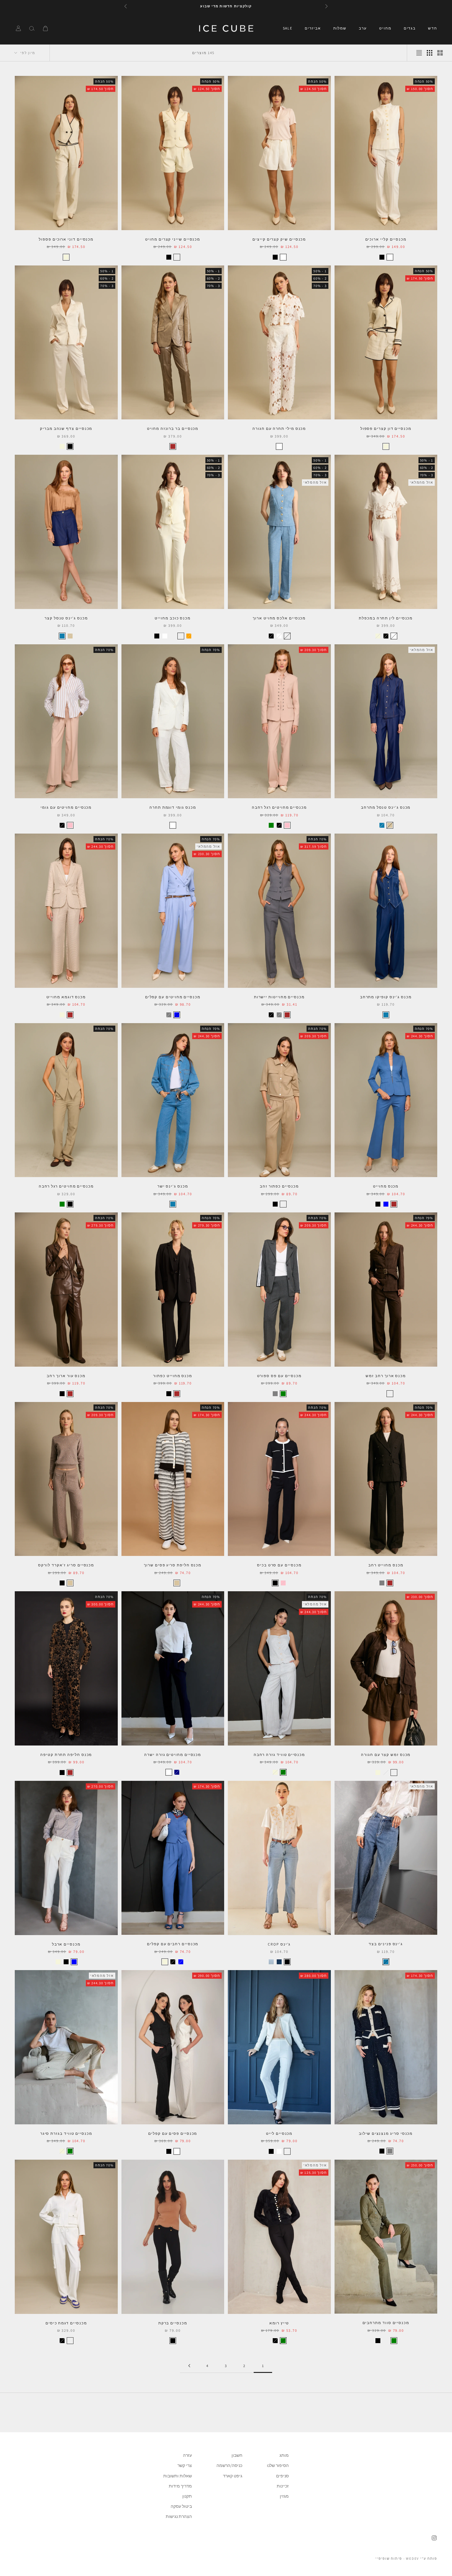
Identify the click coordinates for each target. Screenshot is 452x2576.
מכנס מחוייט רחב (386, 1565)
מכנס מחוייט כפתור (173, 1376)
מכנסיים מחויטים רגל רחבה (279, 807)
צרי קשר (185, 2465)
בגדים (410, 28)
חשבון (237, 2455)
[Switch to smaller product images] (430, 53)
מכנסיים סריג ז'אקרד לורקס (66, 1565)
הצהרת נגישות (179, 2516)
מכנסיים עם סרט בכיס (279, 1565)
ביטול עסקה (181, 2506)
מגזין (284, 2496)
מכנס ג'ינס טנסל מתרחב (386, 807)
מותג (284, 2455)
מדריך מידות (180, 2486)
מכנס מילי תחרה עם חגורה (279, 428)
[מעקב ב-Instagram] (434, 2538)
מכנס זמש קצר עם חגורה (386, 1755)
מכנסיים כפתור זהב (279, 1186)
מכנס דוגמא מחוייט (66, 997)
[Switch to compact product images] (419, 53)
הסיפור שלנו (278, 2465)
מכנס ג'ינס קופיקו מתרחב (386, 997)
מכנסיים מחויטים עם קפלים (173, 997)
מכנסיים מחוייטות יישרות (279, 997)
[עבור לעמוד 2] (189, 2366)
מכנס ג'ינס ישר (173, 1186)
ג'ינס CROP (279, 1944)
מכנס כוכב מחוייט (173, 618)
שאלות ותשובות (178, 2476)
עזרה (187, 2455)
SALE (288, 28)
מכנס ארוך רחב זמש (386, 1376)
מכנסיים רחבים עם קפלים (173, 1944)
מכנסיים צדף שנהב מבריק (66, 428)
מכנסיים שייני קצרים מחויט (173, 239)
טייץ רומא (279, 2323)
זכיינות (283, 2486)
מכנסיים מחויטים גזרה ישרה (173, 1755)
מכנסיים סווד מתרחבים (386, 2323)
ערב (363, 28)
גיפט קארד (233, 2476)
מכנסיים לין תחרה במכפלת (386, 618)
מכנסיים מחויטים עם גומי (66, 807)
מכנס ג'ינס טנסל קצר (66, 618)
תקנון (187, 2496)
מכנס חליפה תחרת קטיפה (66, 1755)
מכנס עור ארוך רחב (66, 1376)
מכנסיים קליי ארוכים (386, 239)
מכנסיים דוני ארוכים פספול (66, 239)
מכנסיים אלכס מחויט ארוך (279, 618)
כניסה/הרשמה (229, 2465)
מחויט (385, 28)
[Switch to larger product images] (440, 53)
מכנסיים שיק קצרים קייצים (279, 239)
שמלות (340, 28)
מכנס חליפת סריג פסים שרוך (173, 1565)
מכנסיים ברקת (173, 2323)
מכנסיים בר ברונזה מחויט (173, 428)
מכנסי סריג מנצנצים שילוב (386, 2133)
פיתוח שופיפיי (389, 2558)
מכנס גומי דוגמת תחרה (173, 807)
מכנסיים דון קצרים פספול (386, 428)
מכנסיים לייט (279, 2133)
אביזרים (313, 28)
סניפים (282, 2476)
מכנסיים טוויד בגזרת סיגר (66, 2133)
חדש (433, 28)
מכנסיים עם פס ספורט (279, 1376)
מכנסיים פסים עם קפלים (173, 2133)
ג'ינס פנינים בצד (386, 1944)
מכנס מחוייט (386, 1186)
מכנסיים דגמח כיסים (66, 2323)
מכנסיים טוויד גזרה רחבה (279, 1755)
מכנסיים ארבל (66, 1944)
